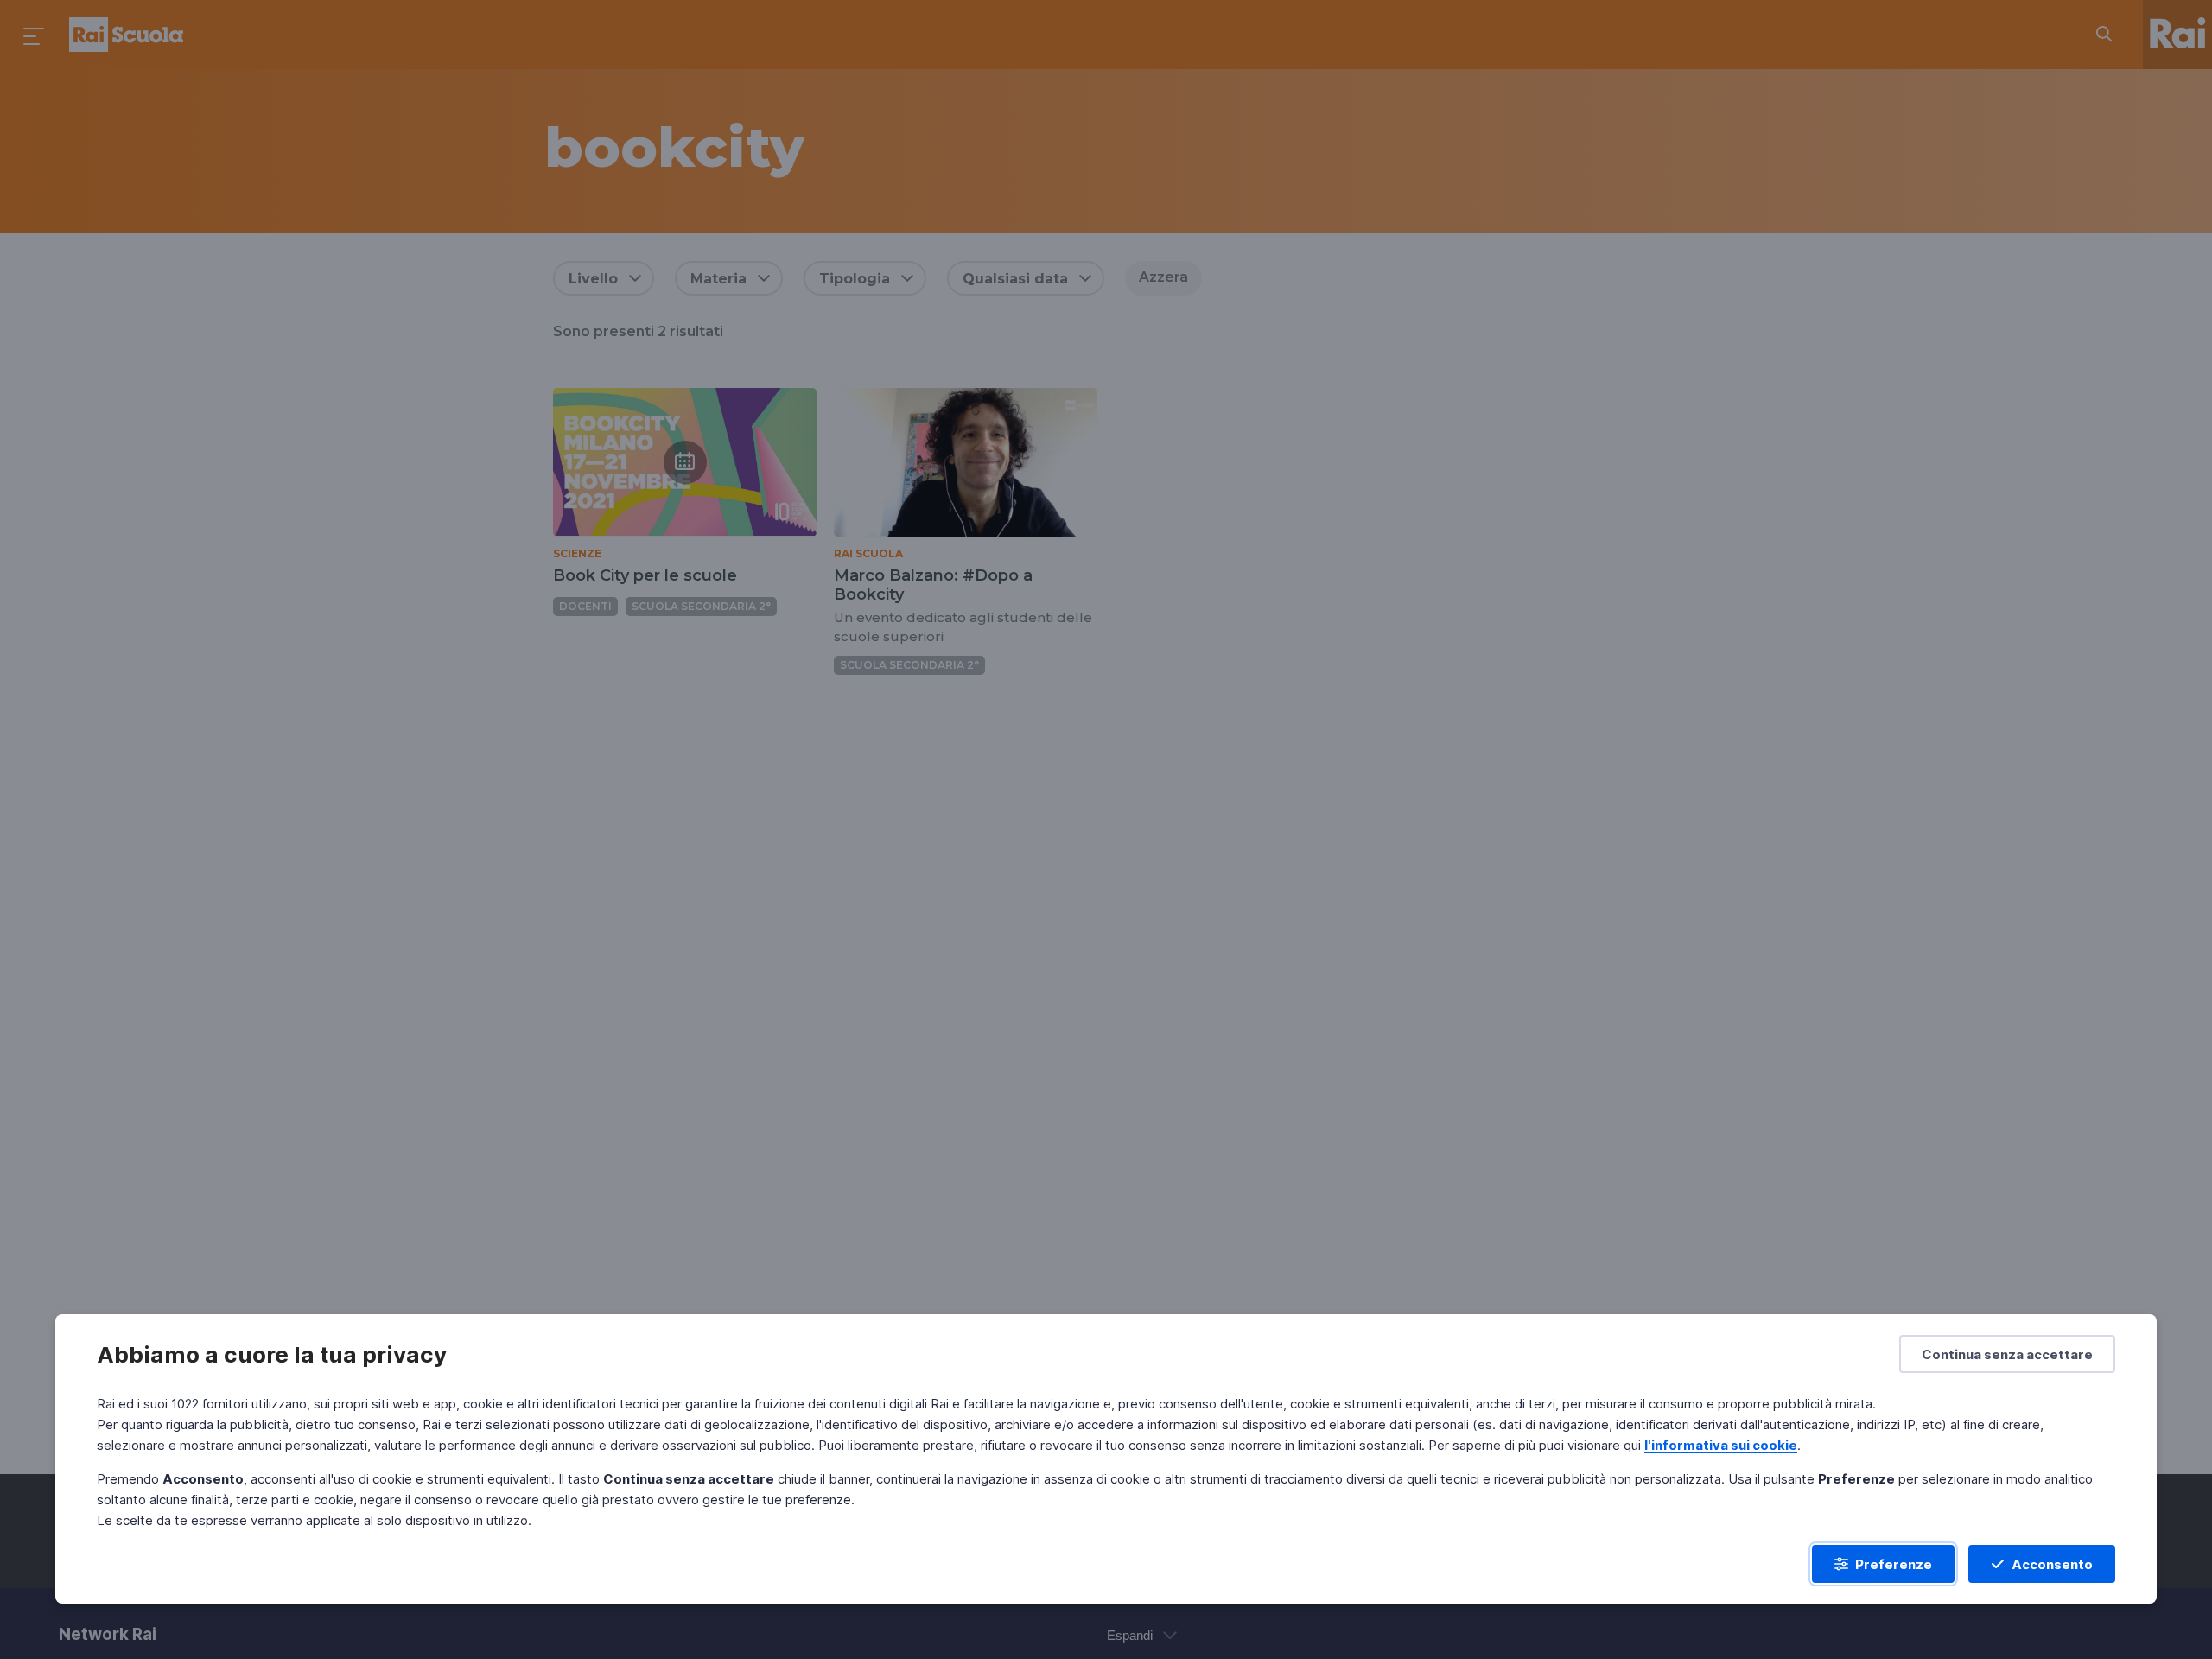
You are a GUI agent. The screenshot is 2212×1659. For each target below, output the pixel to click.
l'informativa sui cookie (1721, 1445)
